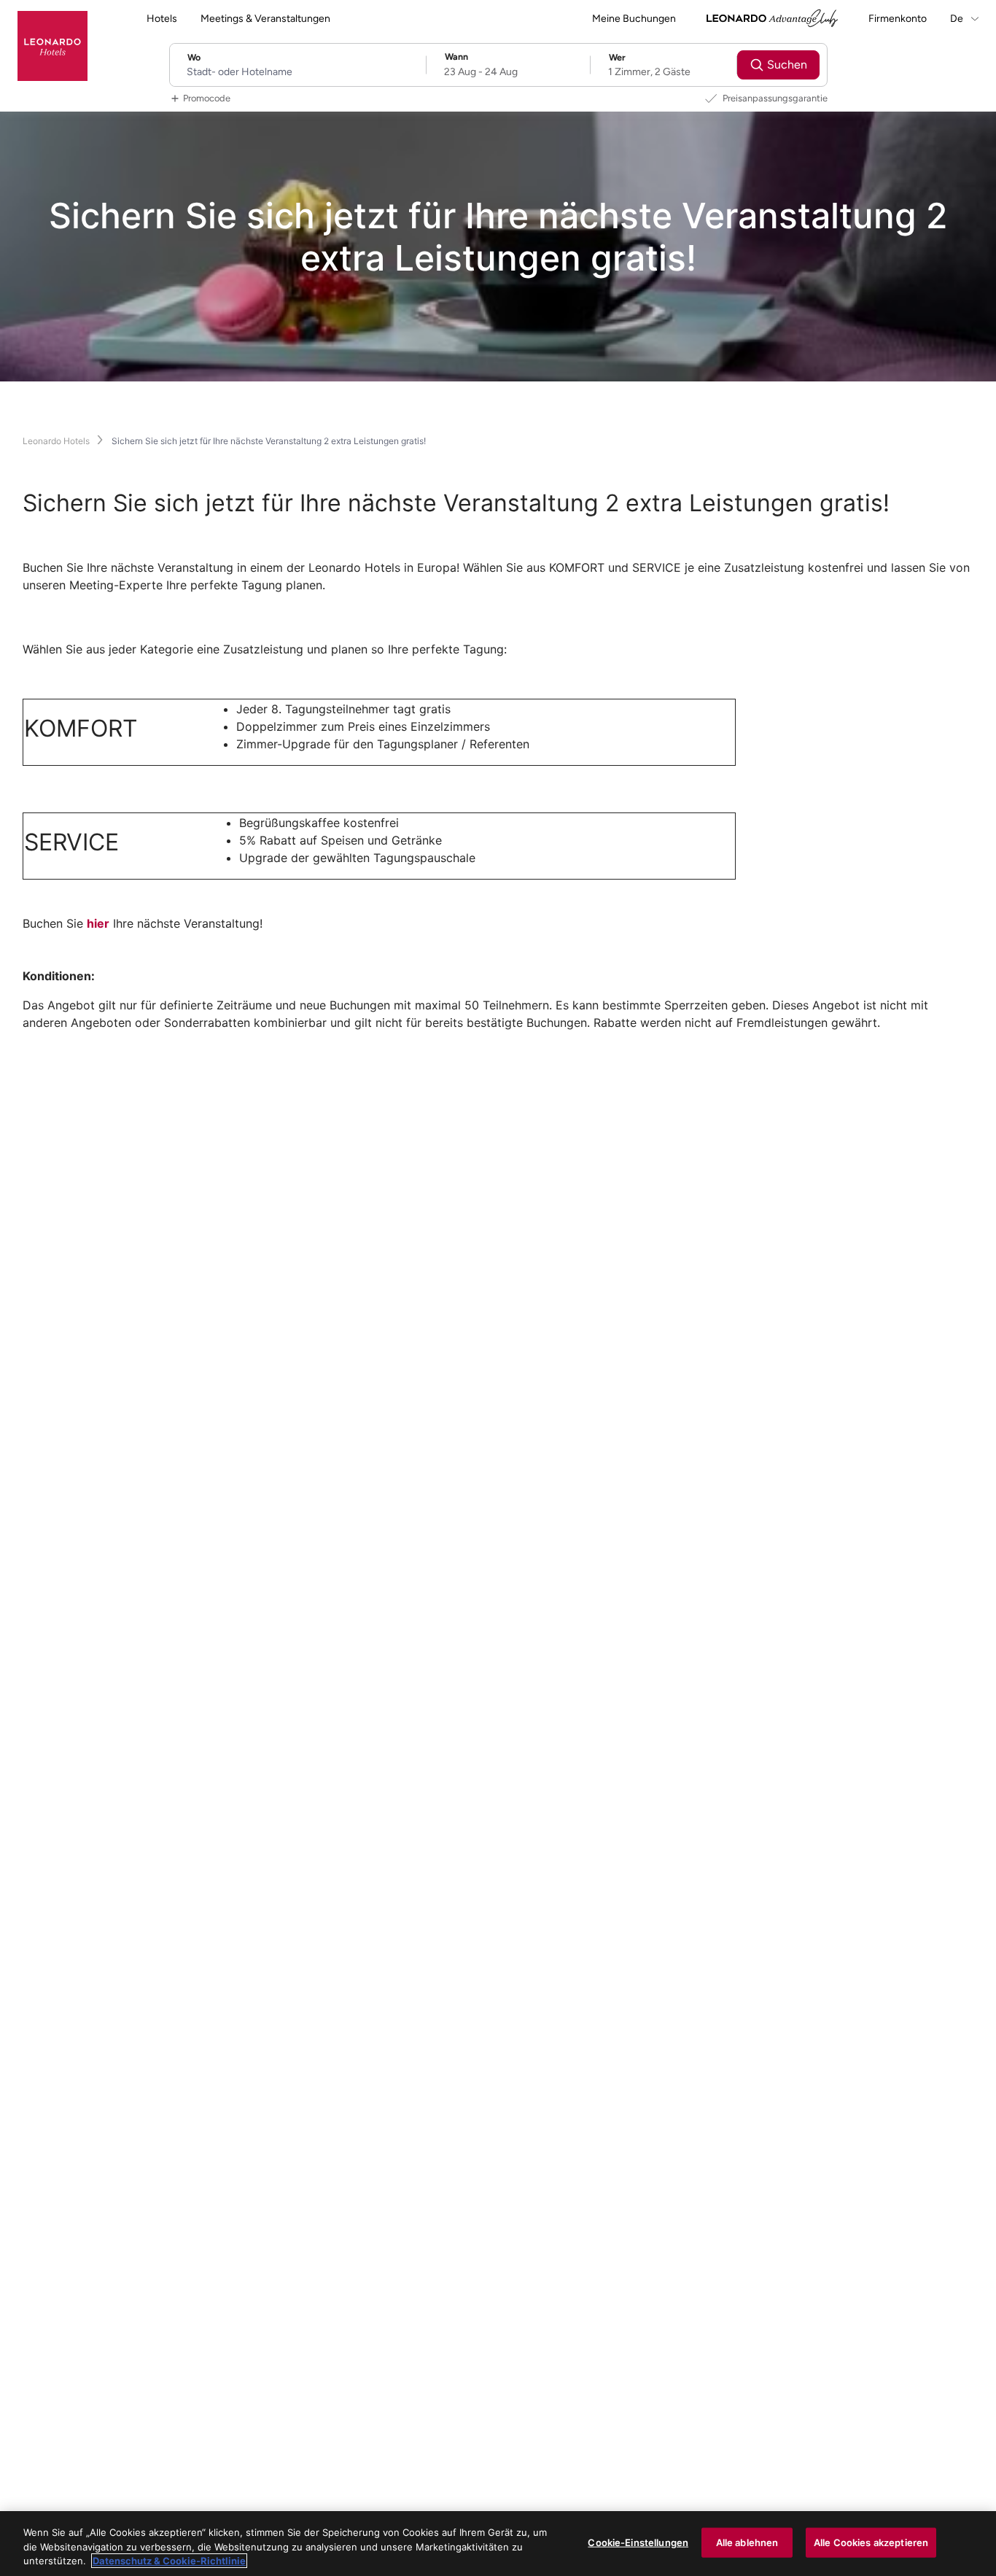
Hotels (162, 19)
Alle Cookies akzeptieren (871, 2542)
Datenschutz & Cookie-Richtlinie (169, 2561)
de (958, 19)
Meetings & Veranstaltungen (265, 19)
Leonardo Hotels (56, 441)
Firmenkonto (898, 19)
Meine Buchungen (634, 19)
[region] (498, 2544)
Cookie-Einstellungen (638, 2542)
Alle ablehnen (747, 2542)
